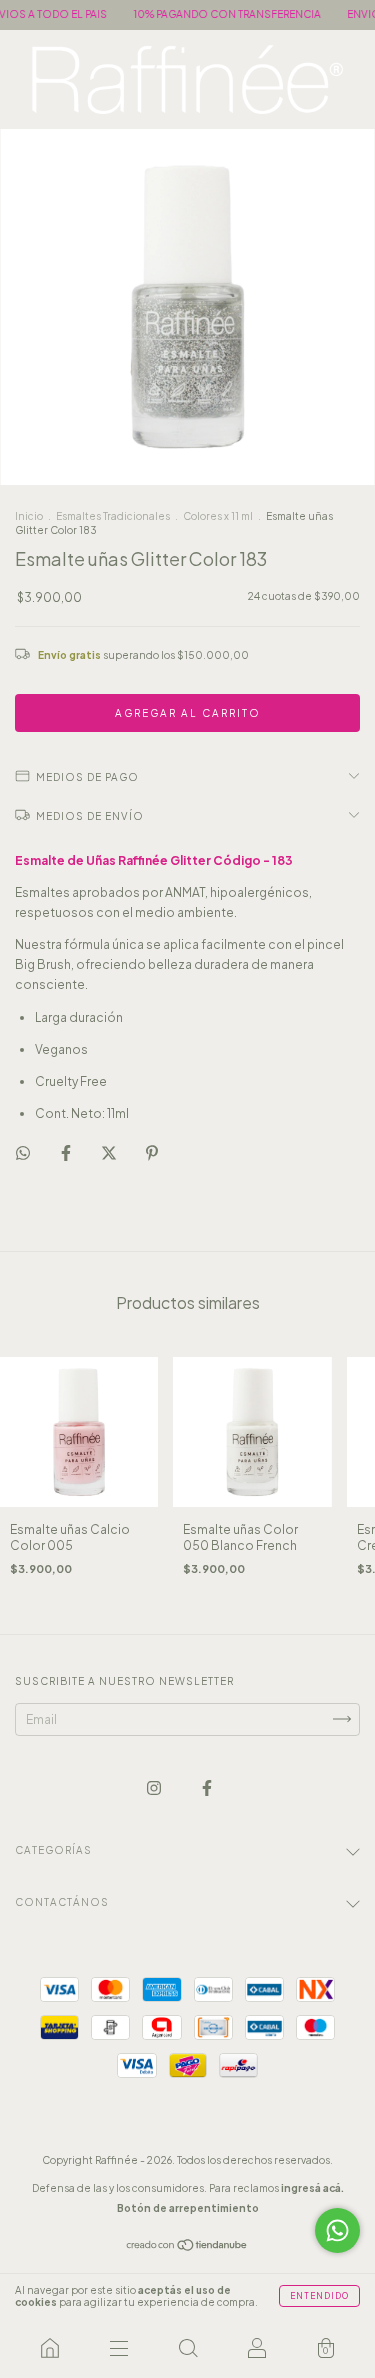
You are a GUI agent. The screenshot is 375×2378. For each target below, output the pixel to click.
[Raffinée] (49, 2348)
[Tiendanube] (187, 2247)
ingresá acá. (312, 2188)
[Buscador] (187, 2348)
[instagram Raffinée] (155, 1787)
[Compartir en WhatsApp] (23, 1153)
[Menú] (118, 2348)
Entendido (319, 2296)
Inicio (29, 516)
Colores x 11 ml (218, 516)
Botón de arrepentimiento (188, 2208)
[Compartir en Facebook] (67, 1152)
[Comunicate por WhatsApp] (337, 2230)
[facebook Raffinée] (207, 1787)
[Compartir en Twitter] (110, 1152)
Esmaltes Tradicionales (113, 516)
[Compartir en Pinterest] (152, 1152)
